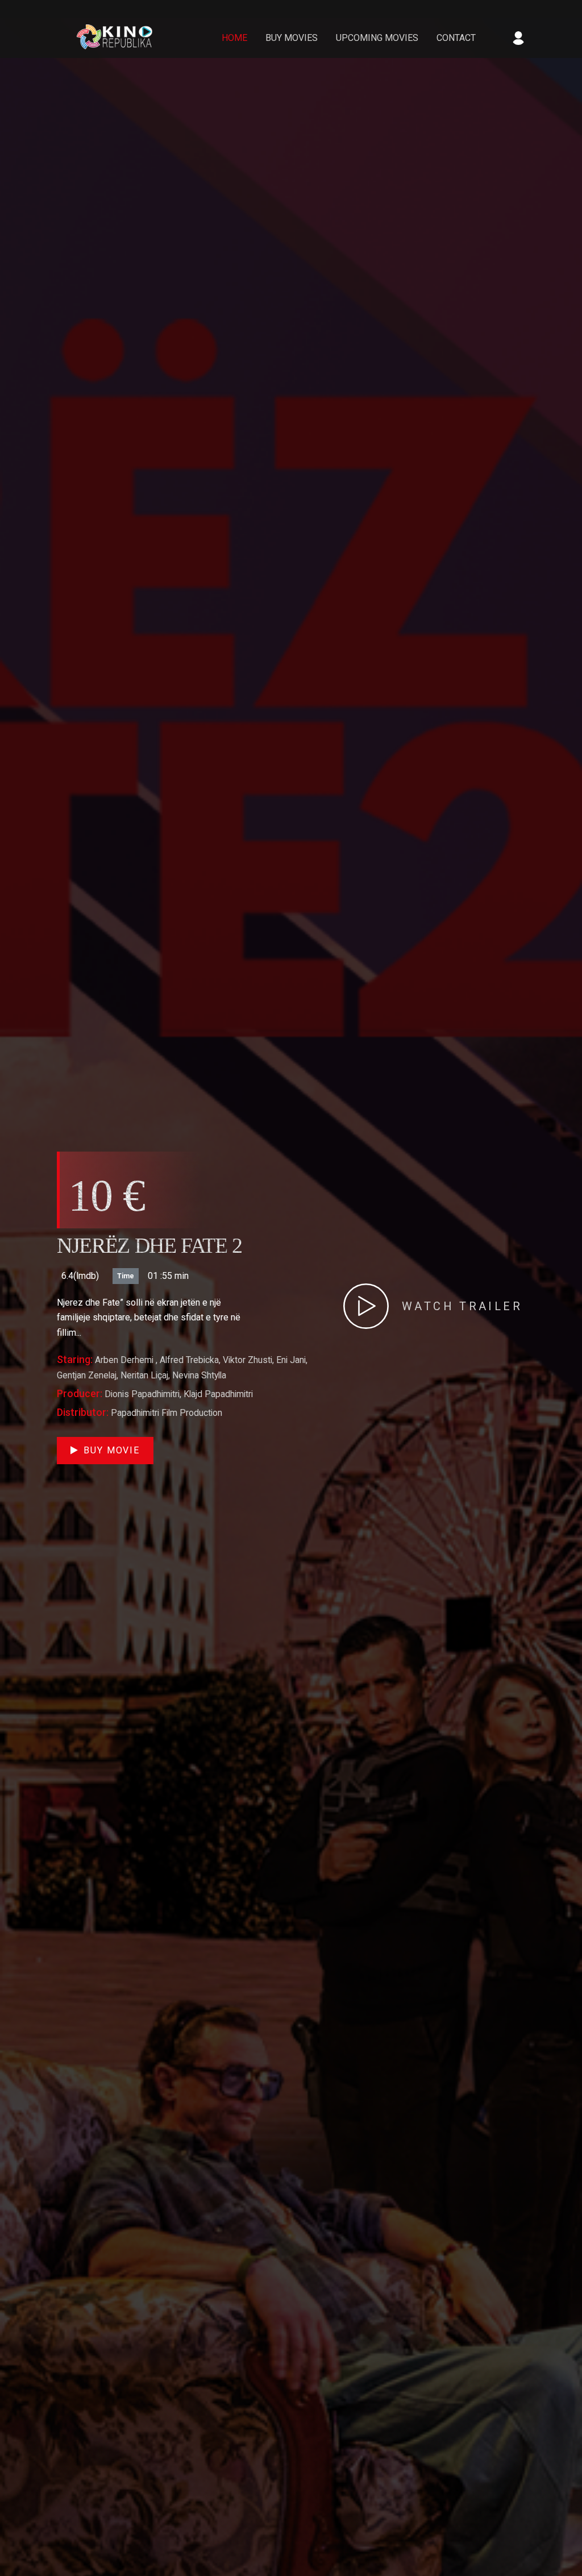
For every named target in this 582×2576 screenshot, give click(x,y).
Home (234, 38)
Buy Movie (112, 1450)
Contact (456, 38)
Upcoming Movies (377, 38)
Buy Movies (292, 38)
